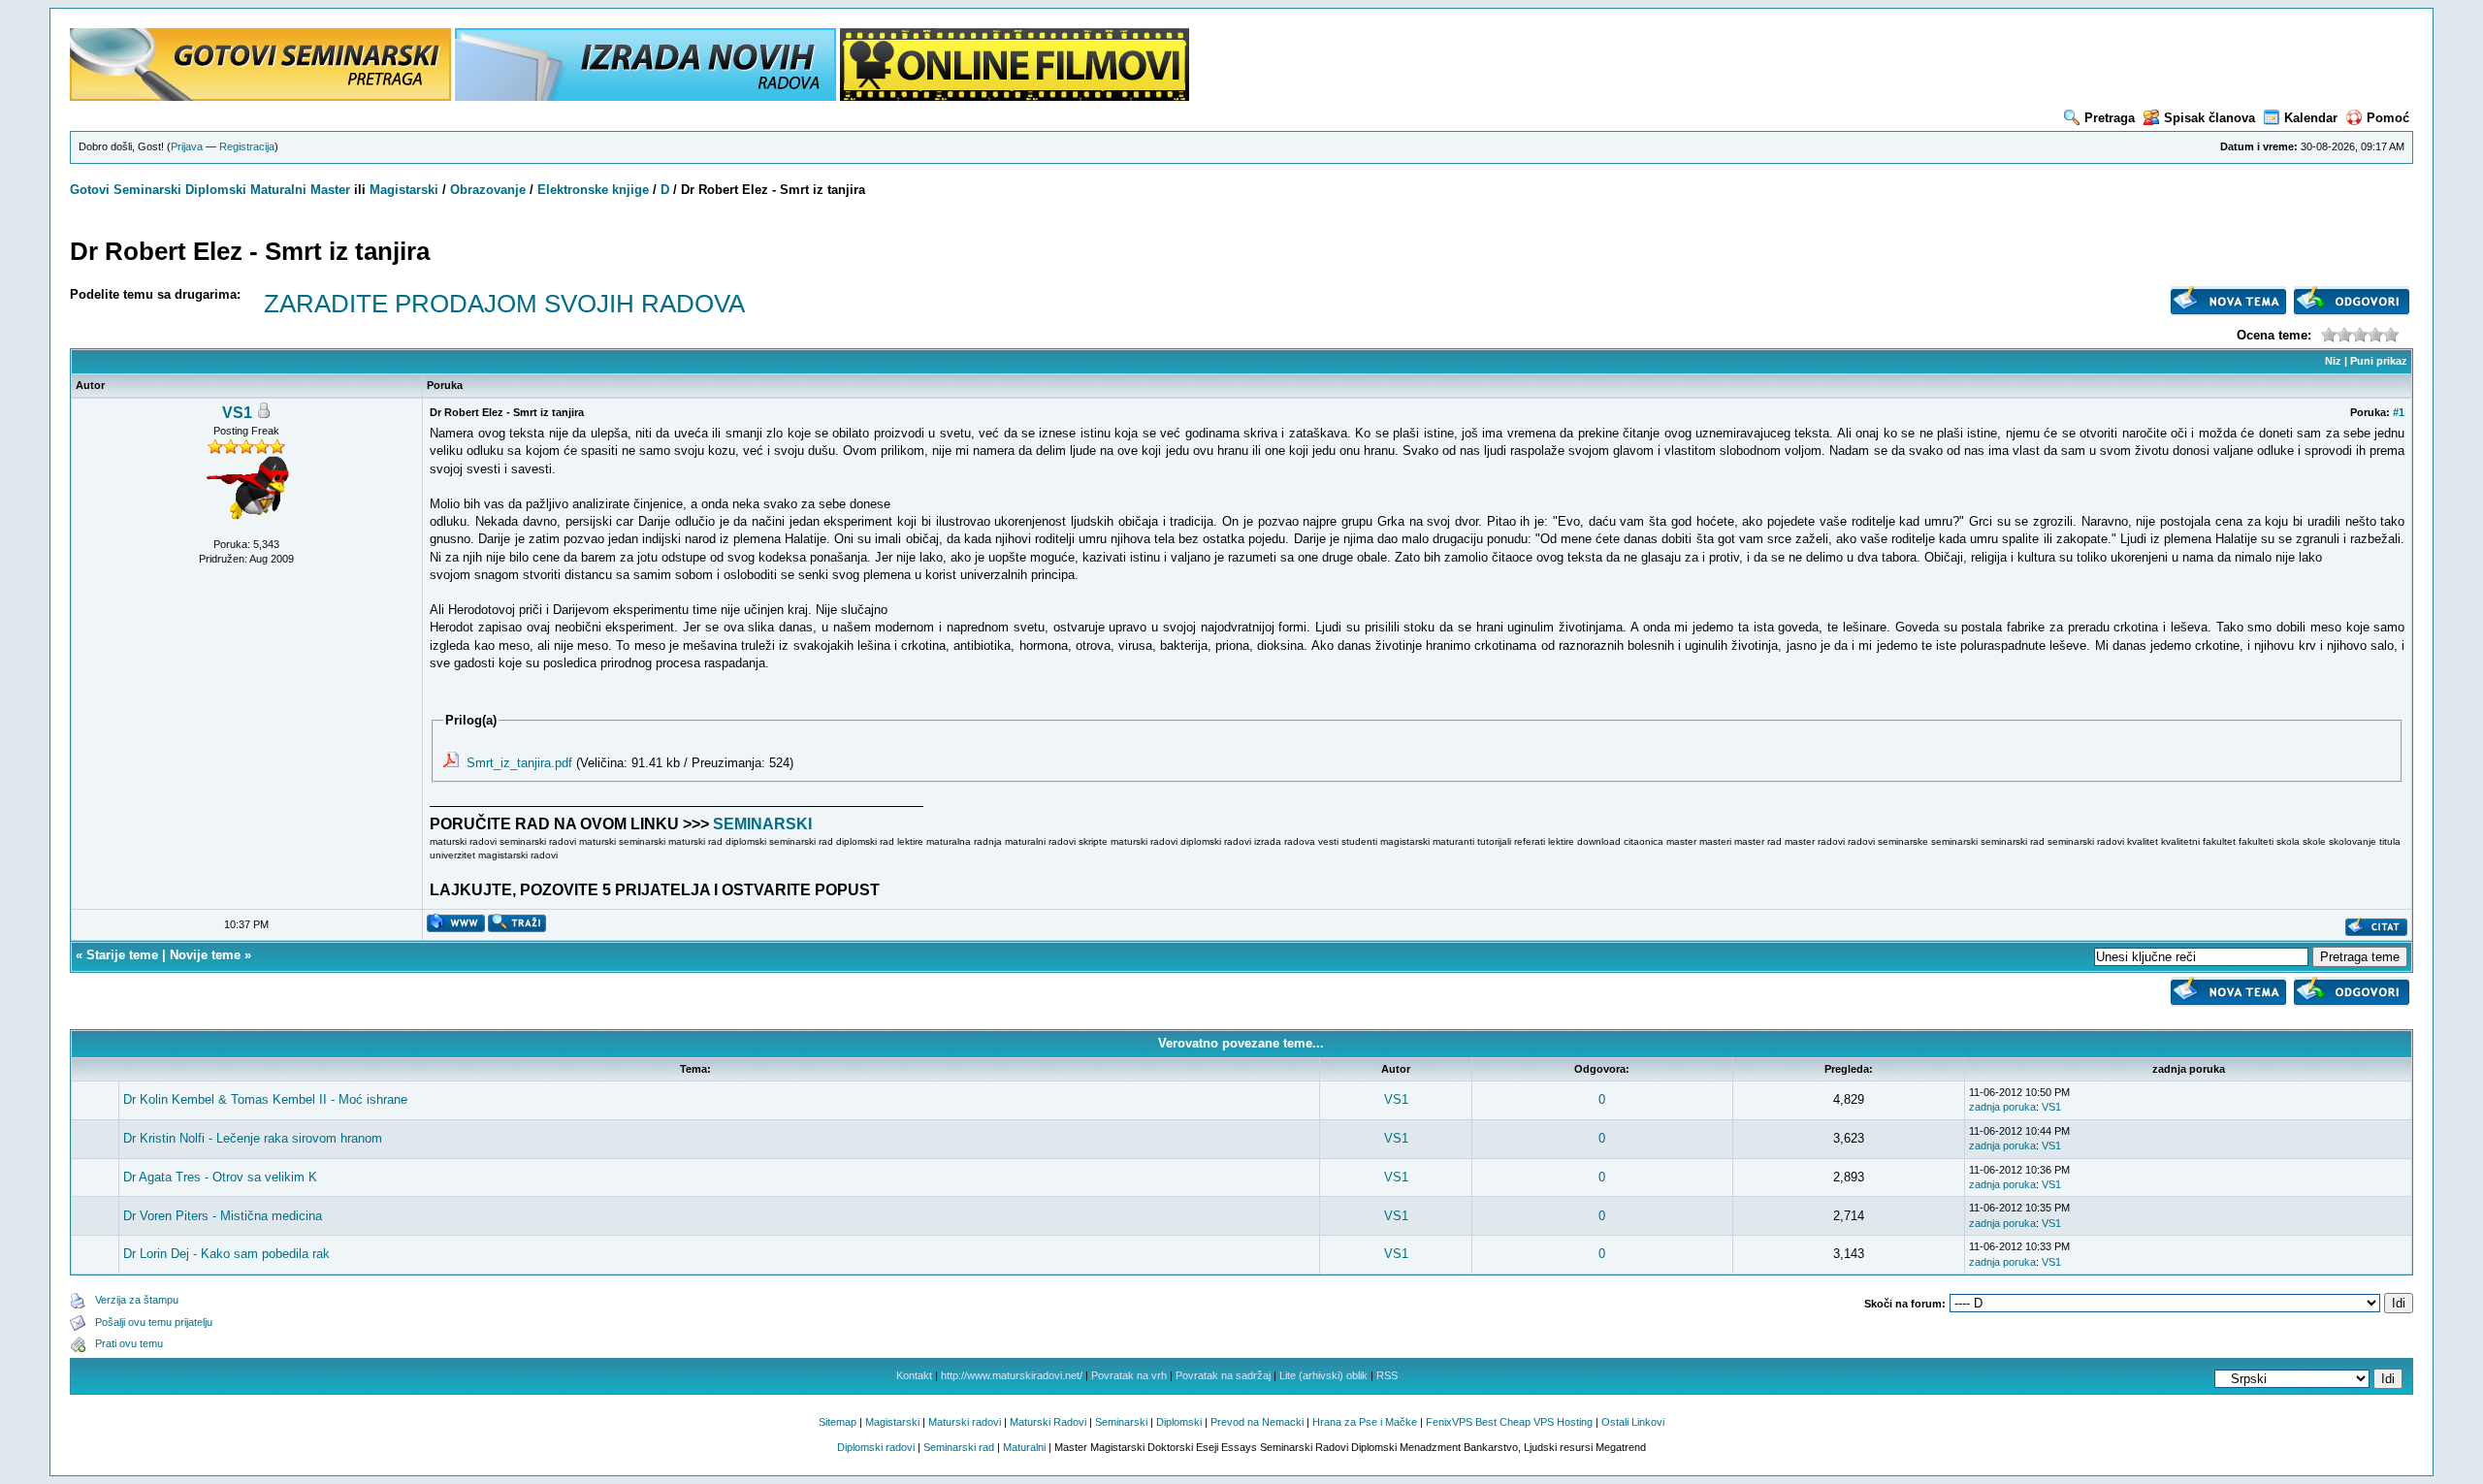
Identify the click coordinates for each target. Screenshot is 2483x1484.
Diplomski (216, 190)
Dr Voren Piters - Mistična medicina (223, 1216)
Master (330, 190)
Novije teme (205, 955)
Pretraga (2110, 118)
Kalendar (2311, 118)
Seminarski (147, 190)
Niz (2333, 361)
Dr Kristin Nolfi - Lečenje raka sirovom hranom (253, 1138)
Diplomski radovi (876, 1447)
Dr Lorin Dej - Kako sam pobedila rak (226, 1254)
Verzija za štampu (137, 1300)
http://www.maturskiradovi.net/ (1012, 1375)
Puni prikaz (2379, 361)
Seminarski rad (959, 1447)
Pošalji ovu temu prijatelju (154, 1322)
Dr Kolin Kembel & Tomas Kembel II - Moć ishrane (265, 1099)
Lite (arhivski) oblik (1323, 1375)
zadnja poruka (2002, 1107)
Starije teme (122, 955)
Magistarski (404, 190)
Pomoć (2388, 118)
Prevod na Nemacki (1257, 1422)
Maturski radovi (965, 1422)
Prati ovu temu (129, 1343)
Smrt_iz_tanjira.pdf (519, 763)
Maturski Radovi (1048, 1422)
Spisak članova (2209, 118)
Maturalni (278, 190)
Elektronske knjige (593, 190)
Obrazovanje (488, 190)
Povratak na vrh (1129, 1375)
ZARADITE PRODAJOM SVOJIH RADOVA (504, 304)
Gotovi (92, 190)
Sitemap (838, 1422)
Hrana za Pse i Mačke (1365, 1422)
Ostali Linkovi (1633, 1422)
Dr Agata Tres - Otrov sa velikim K (220, 1177)
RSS (1387, 1375)
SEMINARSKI (762, 824)
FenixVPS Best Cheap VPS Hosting (1509, 1422)
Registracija (247, 146)
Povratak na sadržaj (1223, 1375)
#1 (2399, 412)
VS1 (237, 413)
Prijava (187, 146)
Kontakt (914, 1375)
